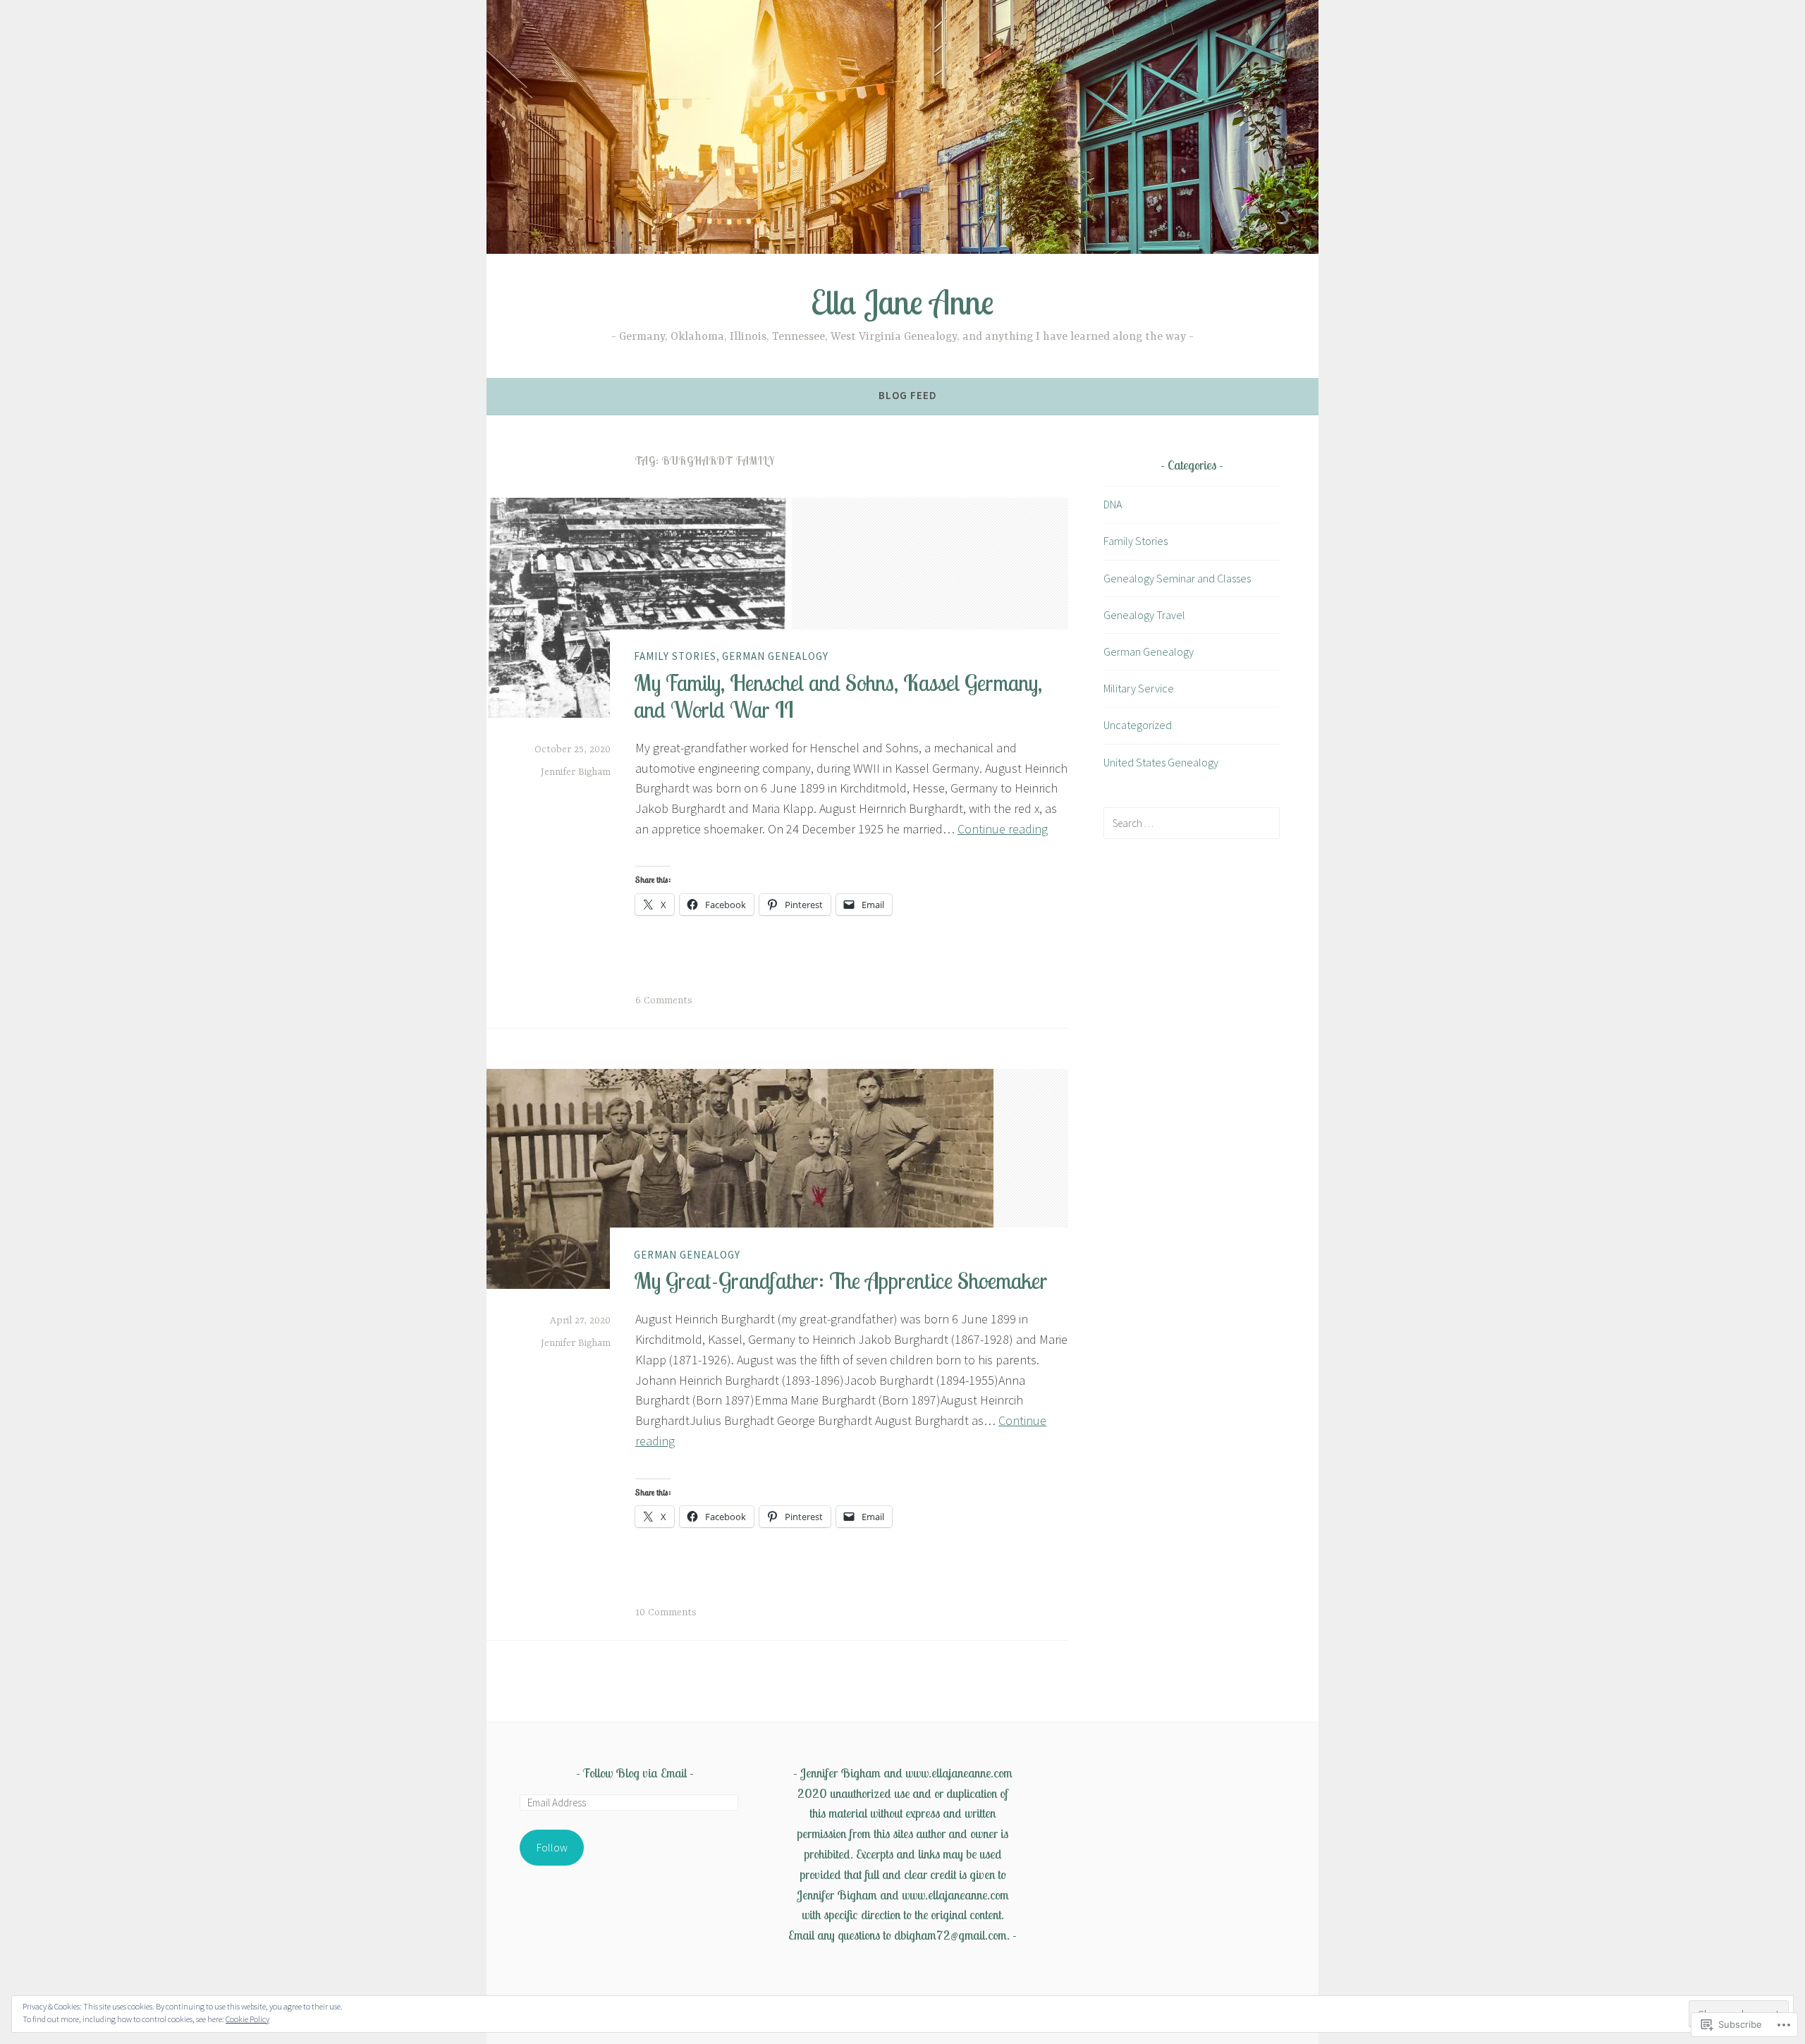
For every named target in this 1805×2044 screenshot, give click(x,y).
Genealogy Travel (1144, 615)
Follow (552, 1847)
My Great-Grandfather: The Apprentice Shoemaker (841, 1280)
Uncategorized (1138, 725)
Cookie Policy (247, 2019)
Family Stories (675, 656)
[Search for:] (1192, 823)
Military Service (1139, 688)
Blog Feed (908, 395)
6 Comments (664, 1000)
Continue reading (1003, 829)
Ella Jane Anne (902, 302)
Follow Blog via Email (635, 1773)
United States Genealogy (1161, 762)
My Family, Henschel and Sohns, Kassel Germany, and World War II (838, 695)
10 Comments (666, 1612)
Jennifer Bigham (576, 772)
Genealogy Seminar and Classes (1177, 578)
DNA (1113, 504)
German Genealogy (775, 656)
